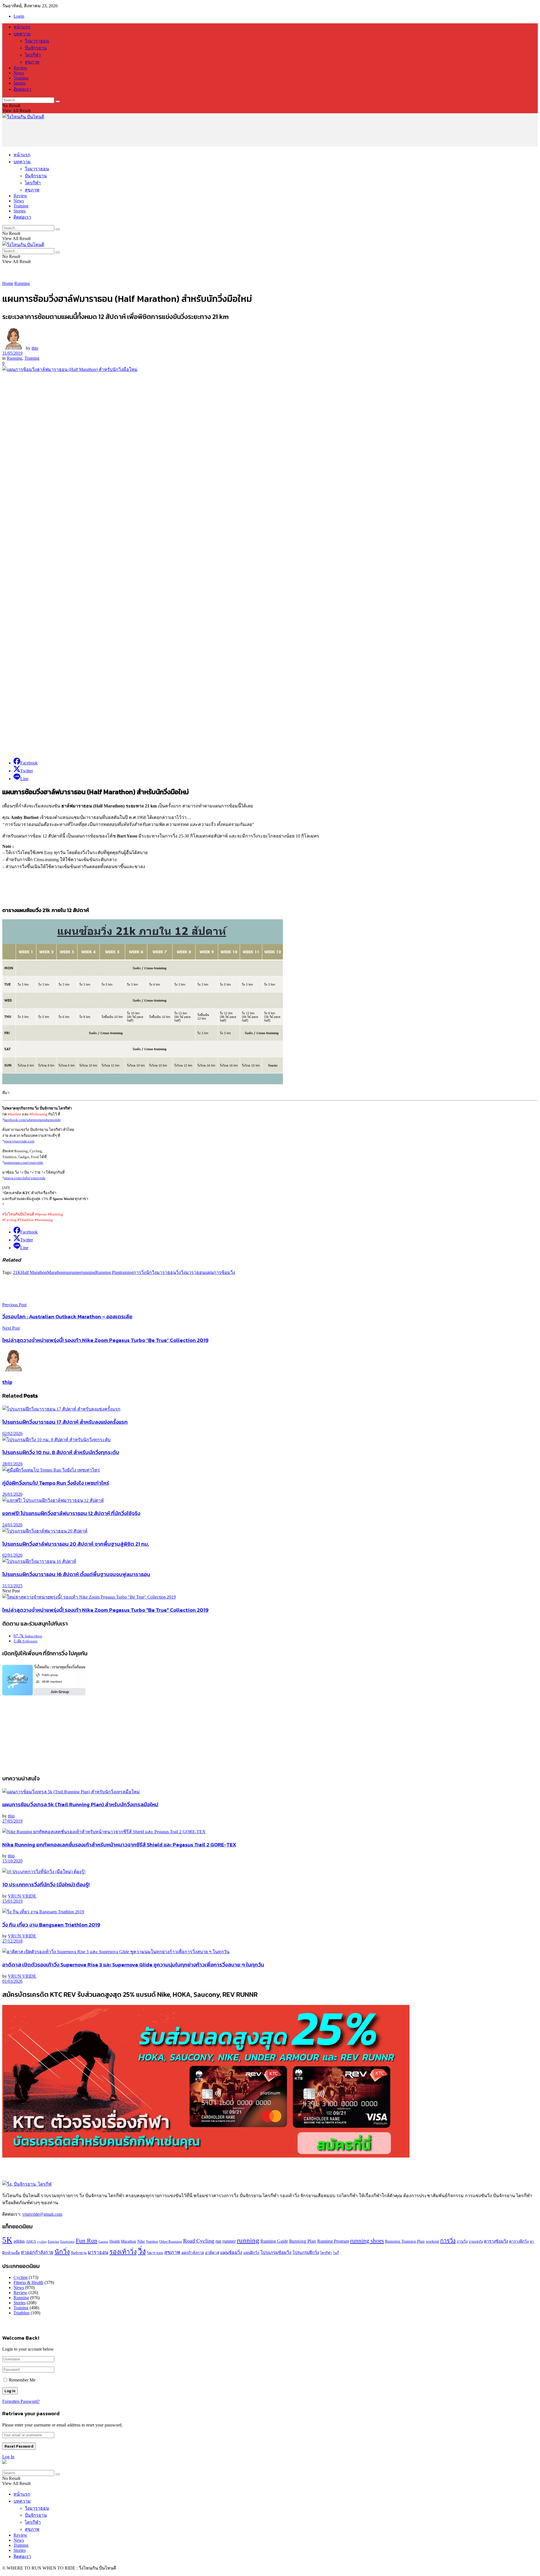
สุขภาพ (32, 62)
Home (8, 283)
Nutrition (152, 2242)
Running (22, 283)
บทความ (22, 34)
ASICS (31, 2242)
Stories (20, 83)
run (67, 1272)
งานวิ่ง (462, 2241)
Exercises (67, 2242)
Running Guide (274, 2241)
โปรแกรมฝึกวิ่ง (306, 2253)
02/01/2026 (12, 1555)
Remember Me (22, 2380)
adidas (19, 2241)
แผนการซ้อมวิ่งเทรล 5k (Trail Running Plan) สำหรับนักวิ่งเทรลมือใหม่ (80, 1804)
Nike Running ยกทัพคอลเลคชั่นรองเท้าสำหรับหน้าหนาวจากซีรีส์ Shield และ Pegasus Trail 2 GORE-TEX (119, 1844)
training (127, 1272)
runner (76, 1272)
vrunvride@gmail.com (42, 2214)
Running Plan (108, 1272)
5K (7, 2240)
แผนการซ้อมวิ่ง (220, 1272)
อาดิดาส (212, 2253)
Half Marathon (34, 1272)
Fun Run (86, 2241)
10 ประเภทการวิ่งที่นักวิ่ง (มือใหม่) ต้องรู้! (46, 1884)
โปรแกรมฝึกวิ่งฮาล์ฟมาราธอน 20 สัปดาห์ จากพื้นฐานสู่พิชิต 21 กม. (76, 1544)
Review (20, 68)
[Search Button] (58, 101)
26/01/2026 (12, 1494)
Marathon (56, 1272)
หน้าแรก (22, 27)
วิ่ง (178, 1272)
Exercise (53, 2242)
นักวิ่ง (151, 1272)
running (88, 1272)
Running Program (333, 2241)
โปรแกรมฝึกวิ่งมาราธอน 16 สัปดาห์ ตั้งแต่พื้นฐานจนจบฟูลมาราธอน (76, 1574)
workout (432, 2241)
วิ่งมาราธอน (37, 41)
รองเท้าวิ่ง (123, 2252)
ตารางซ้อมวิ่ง (496, 2241)
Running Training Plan (405, 2241)
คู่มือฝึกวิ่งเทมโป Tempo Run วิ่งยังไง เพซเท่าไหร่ (56, 1483)
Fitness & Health (28, 2282)
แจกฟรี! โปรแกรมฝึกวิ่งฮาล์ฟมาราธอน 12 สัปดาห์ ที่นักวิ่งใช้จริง (71, 1513)
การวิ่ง (140, 1272)
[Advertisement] (105, 133)
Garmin (103, 2242)
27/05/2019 (12, 1821)
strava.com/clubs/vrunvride (25, 1178)
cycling (42, 2242)
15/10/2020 (12, 1861)
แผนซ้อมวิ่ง (231, 2252)
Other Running (171, 2242)
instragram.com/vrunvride (24, 1163)
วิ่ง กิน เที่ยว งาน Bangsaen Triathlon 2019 (51, 1925)
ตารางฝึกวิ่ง (519, 2241)
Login (19, 16)
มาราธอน (166, 1272)
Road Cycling (199, 2241)
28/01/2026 (12, 1464)
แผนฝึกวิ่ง (251, 2253)
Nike (141, 2241)
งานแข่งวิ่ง (476, 2242)
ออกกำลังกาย (193, 2253)
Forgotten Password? (21, 2401)
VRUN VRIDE (22, 1896)
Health (115, 2241)
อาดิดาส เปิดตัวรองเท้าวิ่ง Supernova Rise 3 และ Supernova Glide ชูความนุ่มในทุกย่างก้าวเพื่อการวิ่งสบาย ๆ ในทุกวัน (133, 1964)
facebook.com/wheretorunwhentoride (32, 1120)
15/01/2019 (12, 1901)
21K (17, 1272)
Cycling (21, 2277)
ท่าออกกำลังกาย (37, 2253)
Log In (8, 2457)
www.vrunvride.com (19, 1141)
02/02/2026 (12, 1433)
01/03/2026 (12, 1981)
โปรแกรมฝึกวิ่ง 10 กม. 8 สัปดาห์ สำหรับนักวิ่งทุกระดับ (61, 1452)
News (19, 73)
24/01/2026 (12, 1525)
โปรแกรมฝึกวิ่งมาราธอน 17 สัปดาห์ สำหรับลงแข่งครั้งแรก (65, 1422)
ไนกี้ (336, 2253)
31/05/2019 (12, 353)
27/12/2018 (12, 1941)
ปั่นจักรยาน (36, 48)
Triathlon (22, 2313)
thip (35, 348)
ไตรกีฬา (33, 55)
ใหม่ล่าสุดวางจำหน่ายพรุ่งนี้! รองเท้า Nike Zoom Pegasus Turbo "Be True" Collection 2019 (105, 1610)
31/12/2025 (12, 1586)
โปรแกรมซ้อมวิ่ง (276, 2252)
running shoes (367, 2241)
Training (21, 78)
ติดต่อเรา (22, 89)
